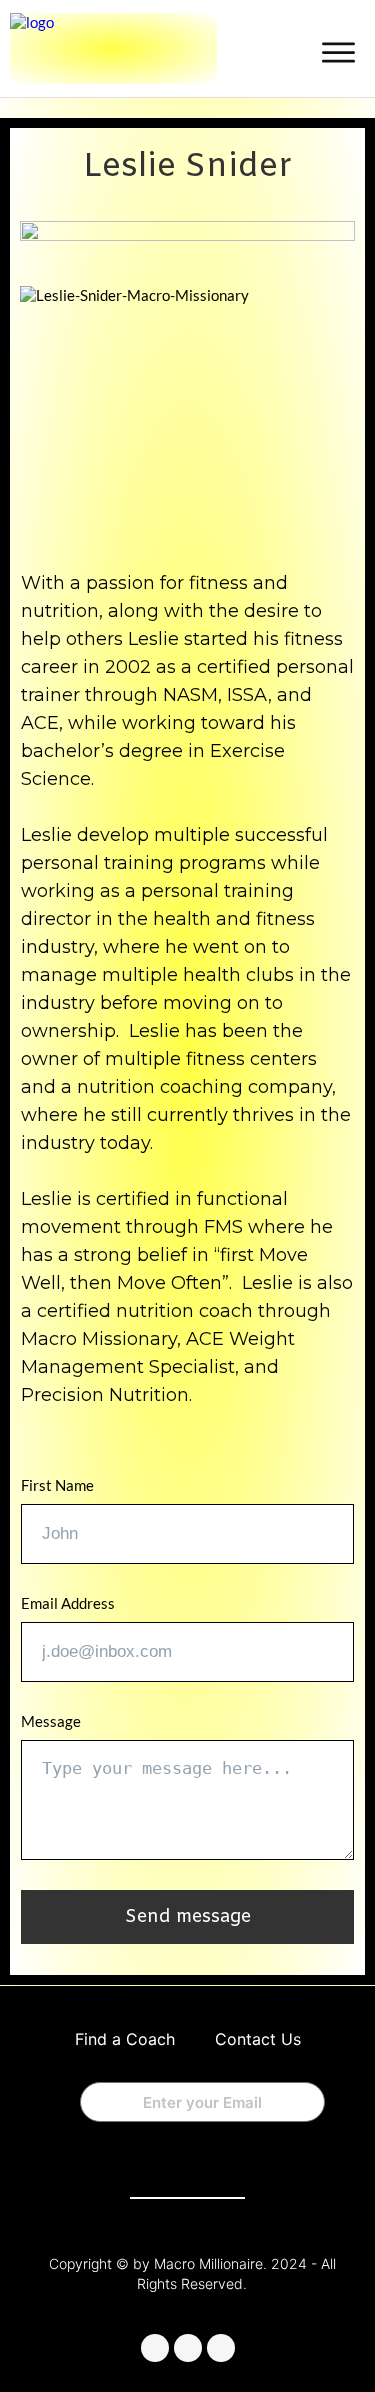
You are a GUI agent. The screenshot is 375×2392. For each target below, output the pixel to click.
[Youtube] (221, 2348)
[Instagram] (188, 2348)
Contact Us (258, 2039)
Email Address (68, 1603)
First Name (57, 1485)
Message (51, 1721)
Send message (188, 1917)
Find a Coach (125, 2039)
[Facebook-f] (155, 2348)
